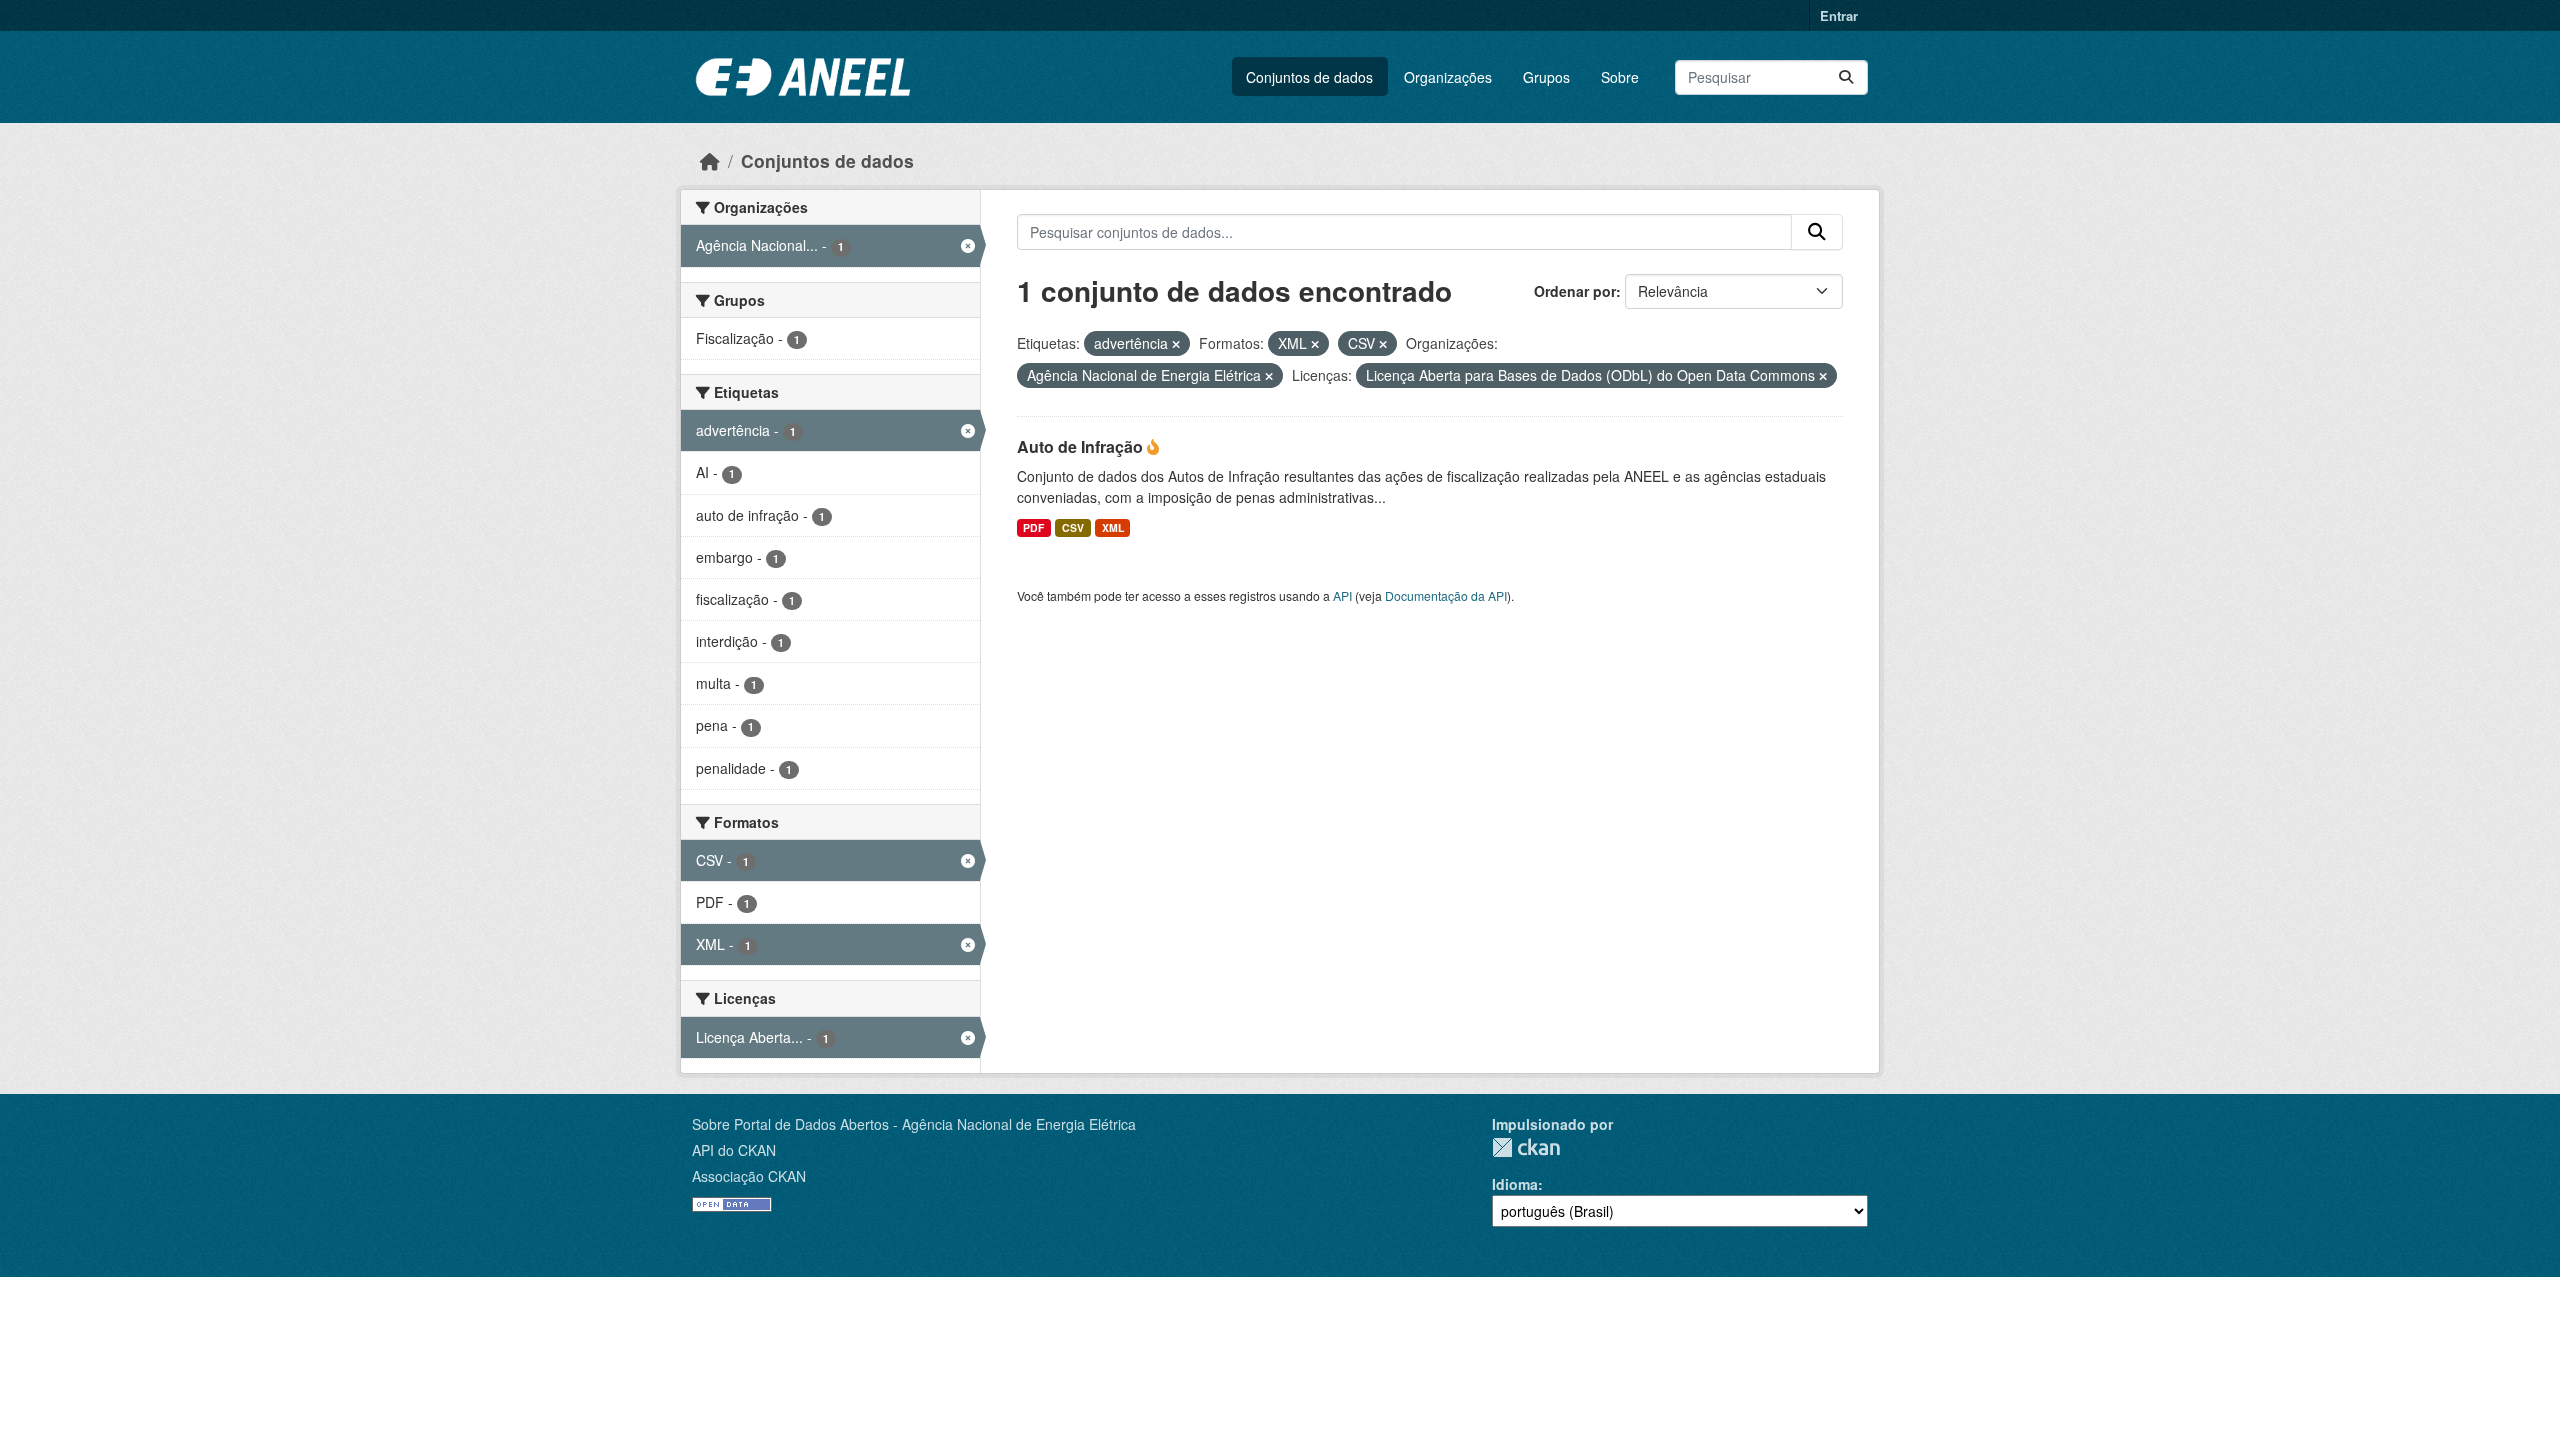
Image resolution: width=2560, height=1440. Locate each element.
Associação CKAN (749, 1176)
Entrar (1839, 15)
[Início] (710, 160)
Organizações (1448, 77)
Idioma (1515, 1184)
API (1342, 595)
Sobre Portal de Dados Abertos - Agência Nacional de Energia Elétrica (914, 1124)
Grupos (1546, 77)
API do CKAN (734, 1150)
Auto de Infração (1082, 446)
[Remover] (1176, 344)
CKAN (1526, 1147)
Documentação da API (1446, 595)
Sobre (1620, 77)
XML (1113, 527)
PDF (1033, 527)
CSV (1073, 527)
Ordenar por (1575, 291)
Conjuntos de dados (1309, 77)
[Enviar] (1846, 77)
